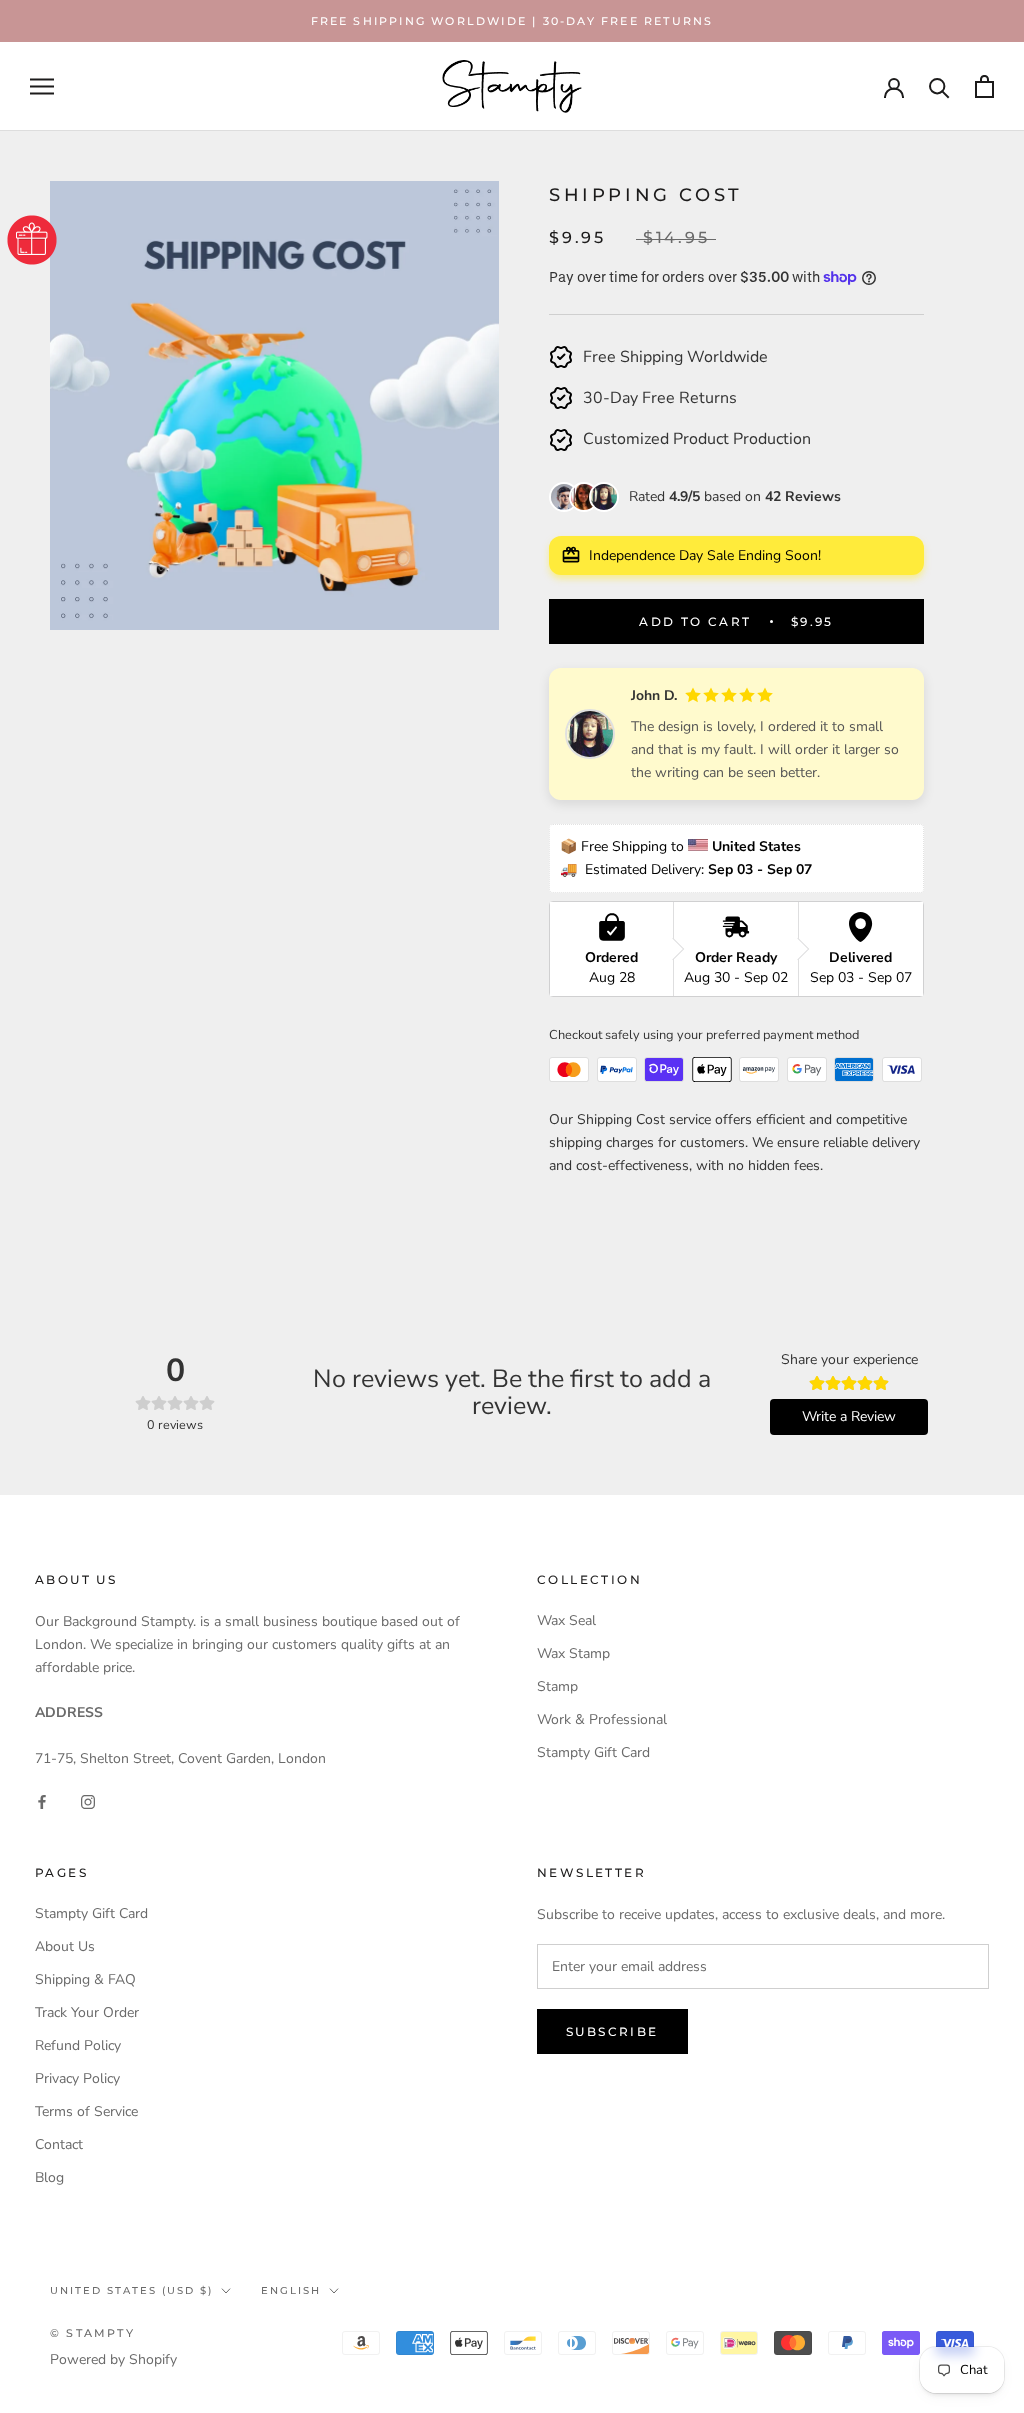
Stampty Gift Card (593, 1752)
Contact (59, 2144)
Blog (49, 2177)
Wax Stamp (573, 1653)
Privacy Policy (77, 2078)
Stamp (557, 1686)
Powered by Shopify (113, 2359)
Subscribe (612, 2031)
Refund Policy (78, 2045)
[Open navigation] (42, 86)
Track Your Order (87, 2012)
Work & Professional (602, 1719)
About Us (65, 1946)
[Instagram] (88, 1801)
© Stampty (92, 2333)
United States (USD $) (131, 2290)
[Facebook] (42, 1801)
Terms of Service (86, 2111)
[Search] (939, 86)
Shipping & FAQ (85, 1979)
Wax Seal (566, 1620)
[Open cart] (984, 86)
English (291, 2290)
